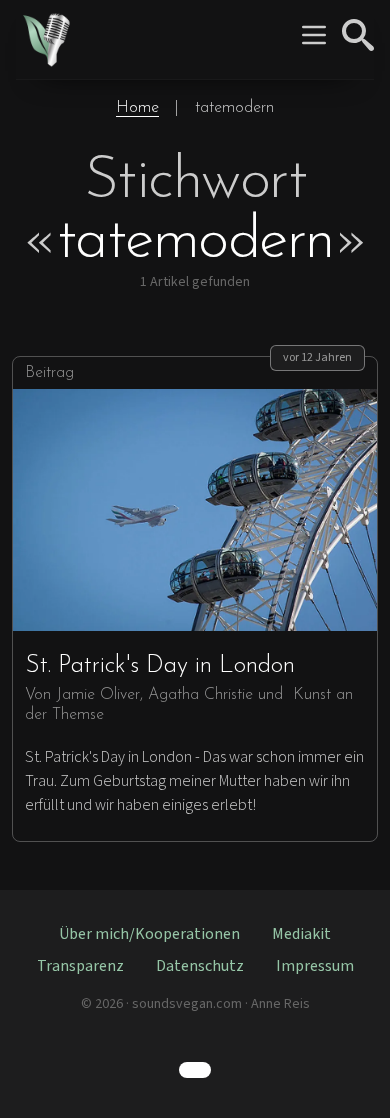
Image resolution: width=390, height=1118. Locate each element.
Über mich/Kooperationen (149, 934)
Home (137, 108)
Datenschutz (200, 966)
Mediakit (301, 934)
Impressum (315, 966)
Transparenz (80, 966)
